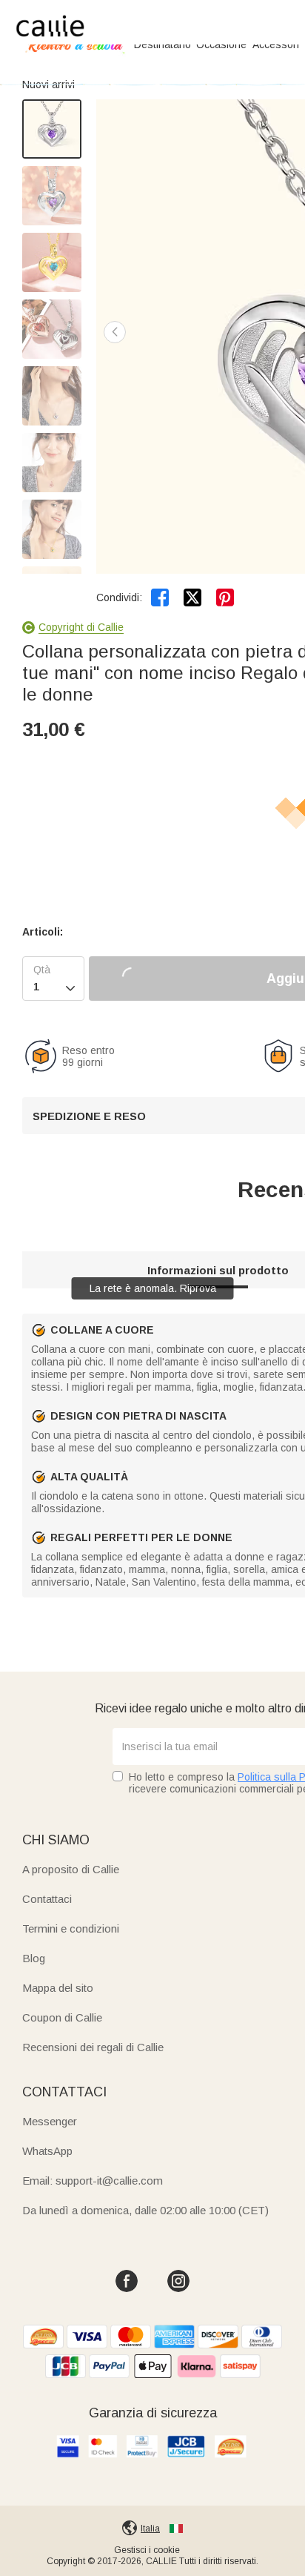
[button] (115, 332)
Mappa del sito (58, 1988)
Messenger (50, 2121)
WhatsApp (47, 2151)
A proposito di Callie (71, 1869)
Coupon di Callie (62, 2017)
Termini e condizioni (71, 1928)
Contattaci (47, 1899)
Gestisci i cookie (147, 2550)
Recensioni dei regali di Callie (93, 2047)
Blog (34, 1958)
